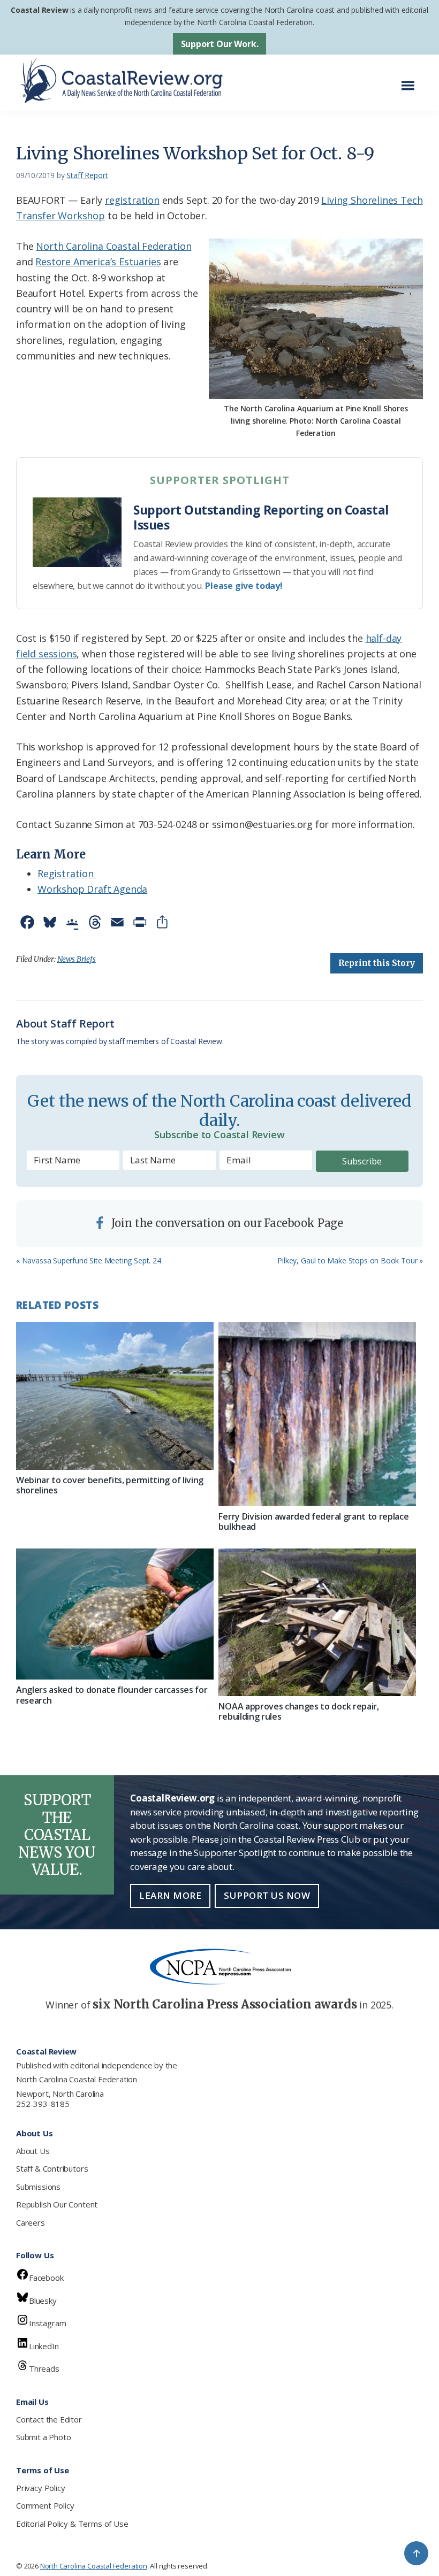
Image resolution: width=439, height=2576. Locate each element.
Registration (67, 873)
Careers (31, 2222)
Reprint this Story (377, 963)
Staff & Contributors (52, 2168)
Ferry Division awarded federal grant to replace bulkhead (313, 1521)
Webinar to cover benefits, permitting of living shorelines (110, 1485)
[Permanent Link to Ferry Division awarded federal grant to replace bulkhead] (317, 1414)
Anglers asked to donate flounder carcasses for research (112, 1695)
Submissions (38, 2187)
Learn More (170, 1895)
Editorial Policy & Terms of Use (72, 2524)
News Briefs (77, 959)
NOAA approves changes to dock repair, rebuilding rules (298, 1711)
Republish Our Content (57, 2204)
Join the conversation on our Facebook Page (226, 1223)
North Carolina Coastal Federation (113, 246)
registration (132, 200)
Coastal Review (39, 10)
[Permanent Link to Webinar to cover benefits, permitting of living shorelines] (115, 1396)
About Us (33, 2151)
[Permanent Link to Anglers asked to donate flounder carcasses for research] (115, 1614)
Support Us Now (267, 1895)
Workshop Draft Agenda (92, 889)
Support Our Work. (220, 44)
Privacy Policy (40, 2488)
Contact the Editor (49, 2419)
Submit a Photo (43, 2437)
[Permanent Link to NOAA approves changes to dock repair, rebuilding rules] (317, 1622)
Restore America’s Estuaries (98, 262)
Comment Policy (45, 2505)
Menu (411, 80)
